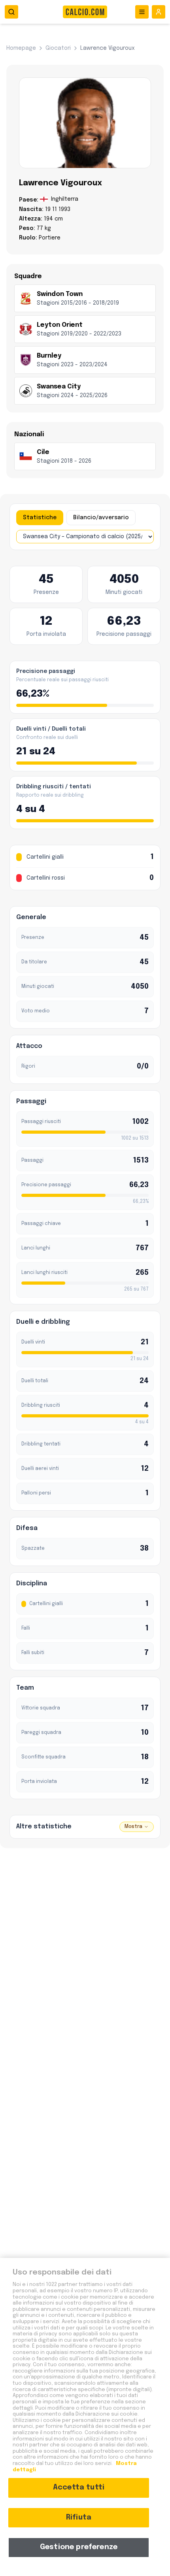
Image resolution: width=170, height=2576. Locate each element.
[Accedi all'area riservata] (159, 12)
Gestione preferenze (79, 2547)
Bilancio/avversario (101, 518)
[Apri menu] (142, 12)
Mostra (133, 1827)
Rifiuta (79, 2518)
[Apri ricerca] (11, 12)
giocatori (58, 48)
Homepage (21, 48)
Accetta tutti (79, 2487)
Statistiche (40, 518)
